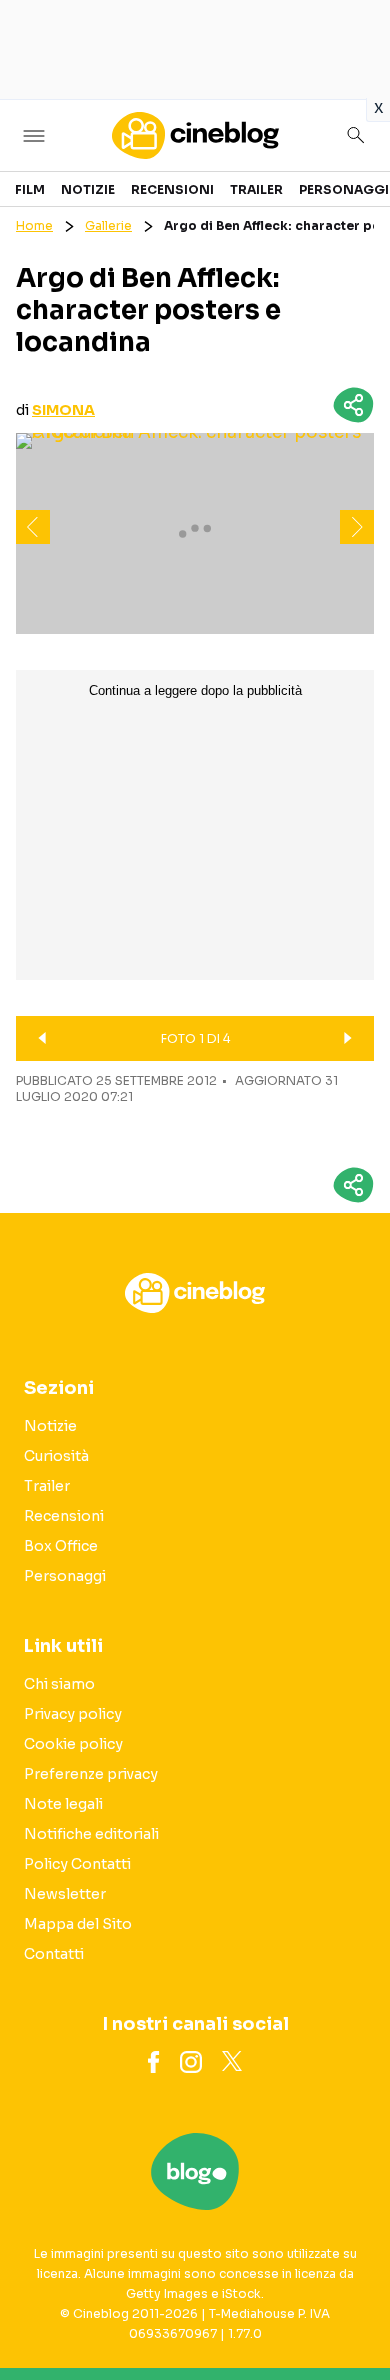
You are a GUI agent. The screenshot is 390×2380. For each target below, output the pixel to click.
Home (34, 225)
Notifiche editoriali (91, 1834)
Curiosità (56, 1456)
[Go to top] (350, 2314)
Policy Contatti (77, 1864)
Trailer (256, 189)
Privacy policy (73, 1714)
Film (30, 189)
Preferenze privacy (91, 1774)
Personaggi (344, 189)
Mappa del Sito (78, 1924)
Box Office (61, 1546)
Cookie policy (73, 1744)
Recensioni (172, 189)
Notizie (88, 189)
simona (63, 410)
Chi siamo (59, 1684)
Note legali (63, 1804)
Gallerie (108, 225)
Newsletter (65, 1894)
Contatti (54, 1954)
